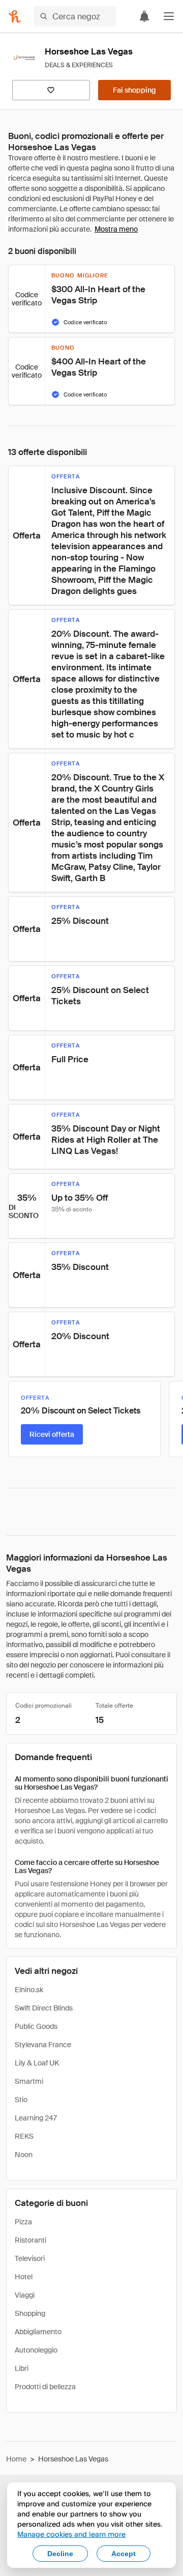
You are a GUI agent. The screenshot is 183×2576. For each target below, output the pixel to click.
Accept (124, 2554)
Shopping (30, 2313)
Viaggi (25, 2295)
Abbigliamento (38, 2332)
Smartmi (29, 2081)
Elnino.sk (29, 1990)
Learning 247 (36, 2118)
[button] (169, 16)
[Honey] (15, 16)
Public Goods (36, 2026)
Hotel (24, 2277)
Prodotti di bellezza (45, 2387)
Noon (24, 2155)
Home (16, 2459)
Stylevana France (43, 2045)
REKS (24, 2136)
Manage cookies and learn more (71, 2534)
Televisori (30, 2258)
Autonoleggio (36, 2350)
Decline (60, 2554)
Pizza (23, 2222)
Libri (22, 2368)
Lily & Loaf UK (37, 2063)
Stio (21, 2100)
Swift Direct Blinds (44, 2008)
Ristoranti (30, 2240)
